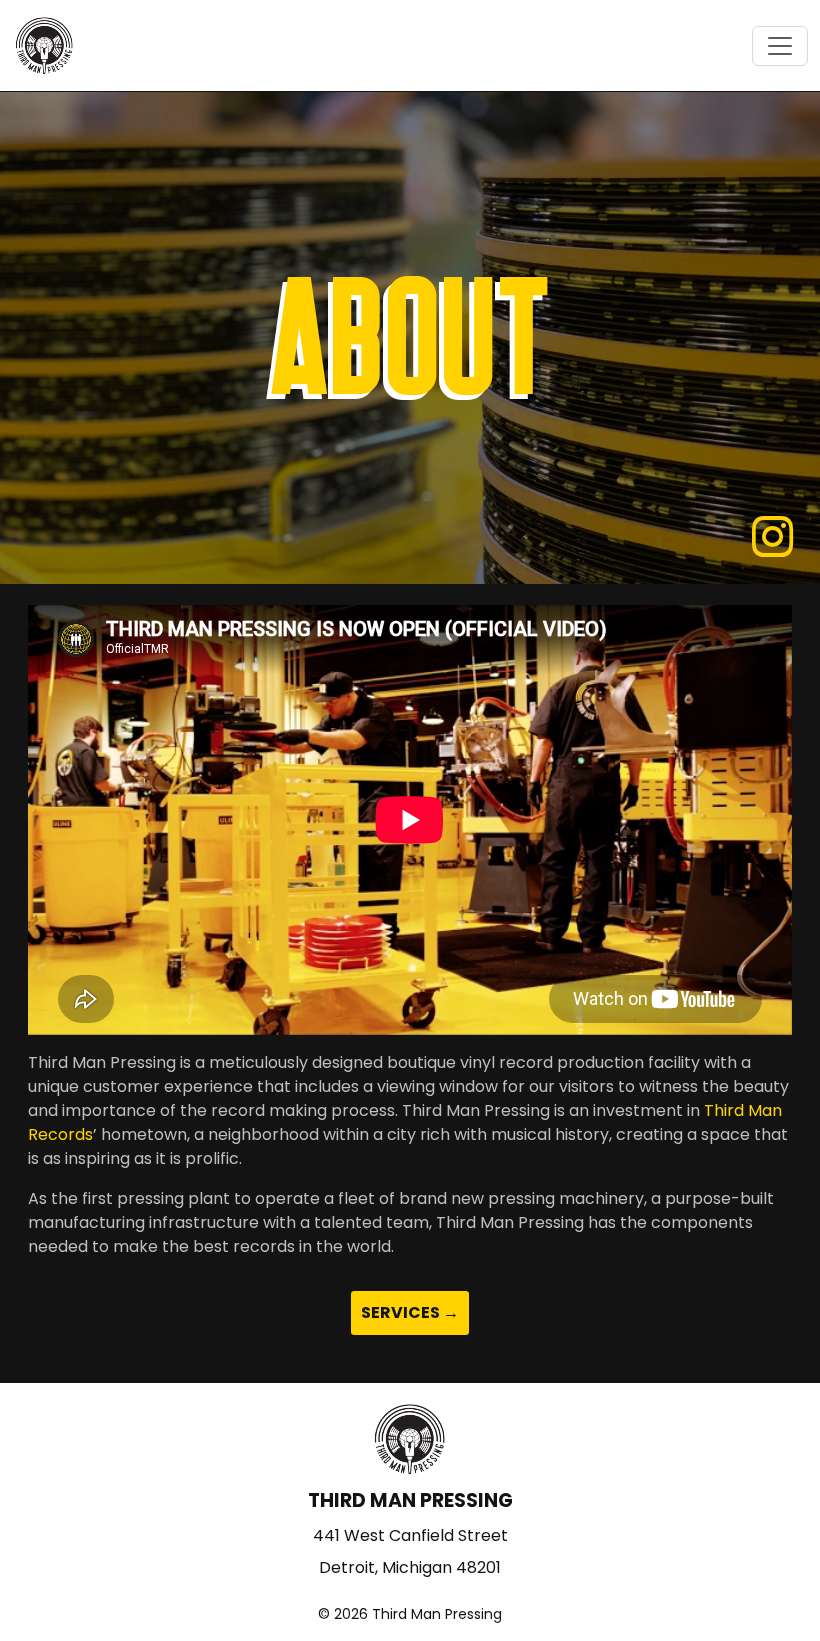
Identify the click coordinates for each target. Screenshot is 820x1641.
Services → (410, 1312)
